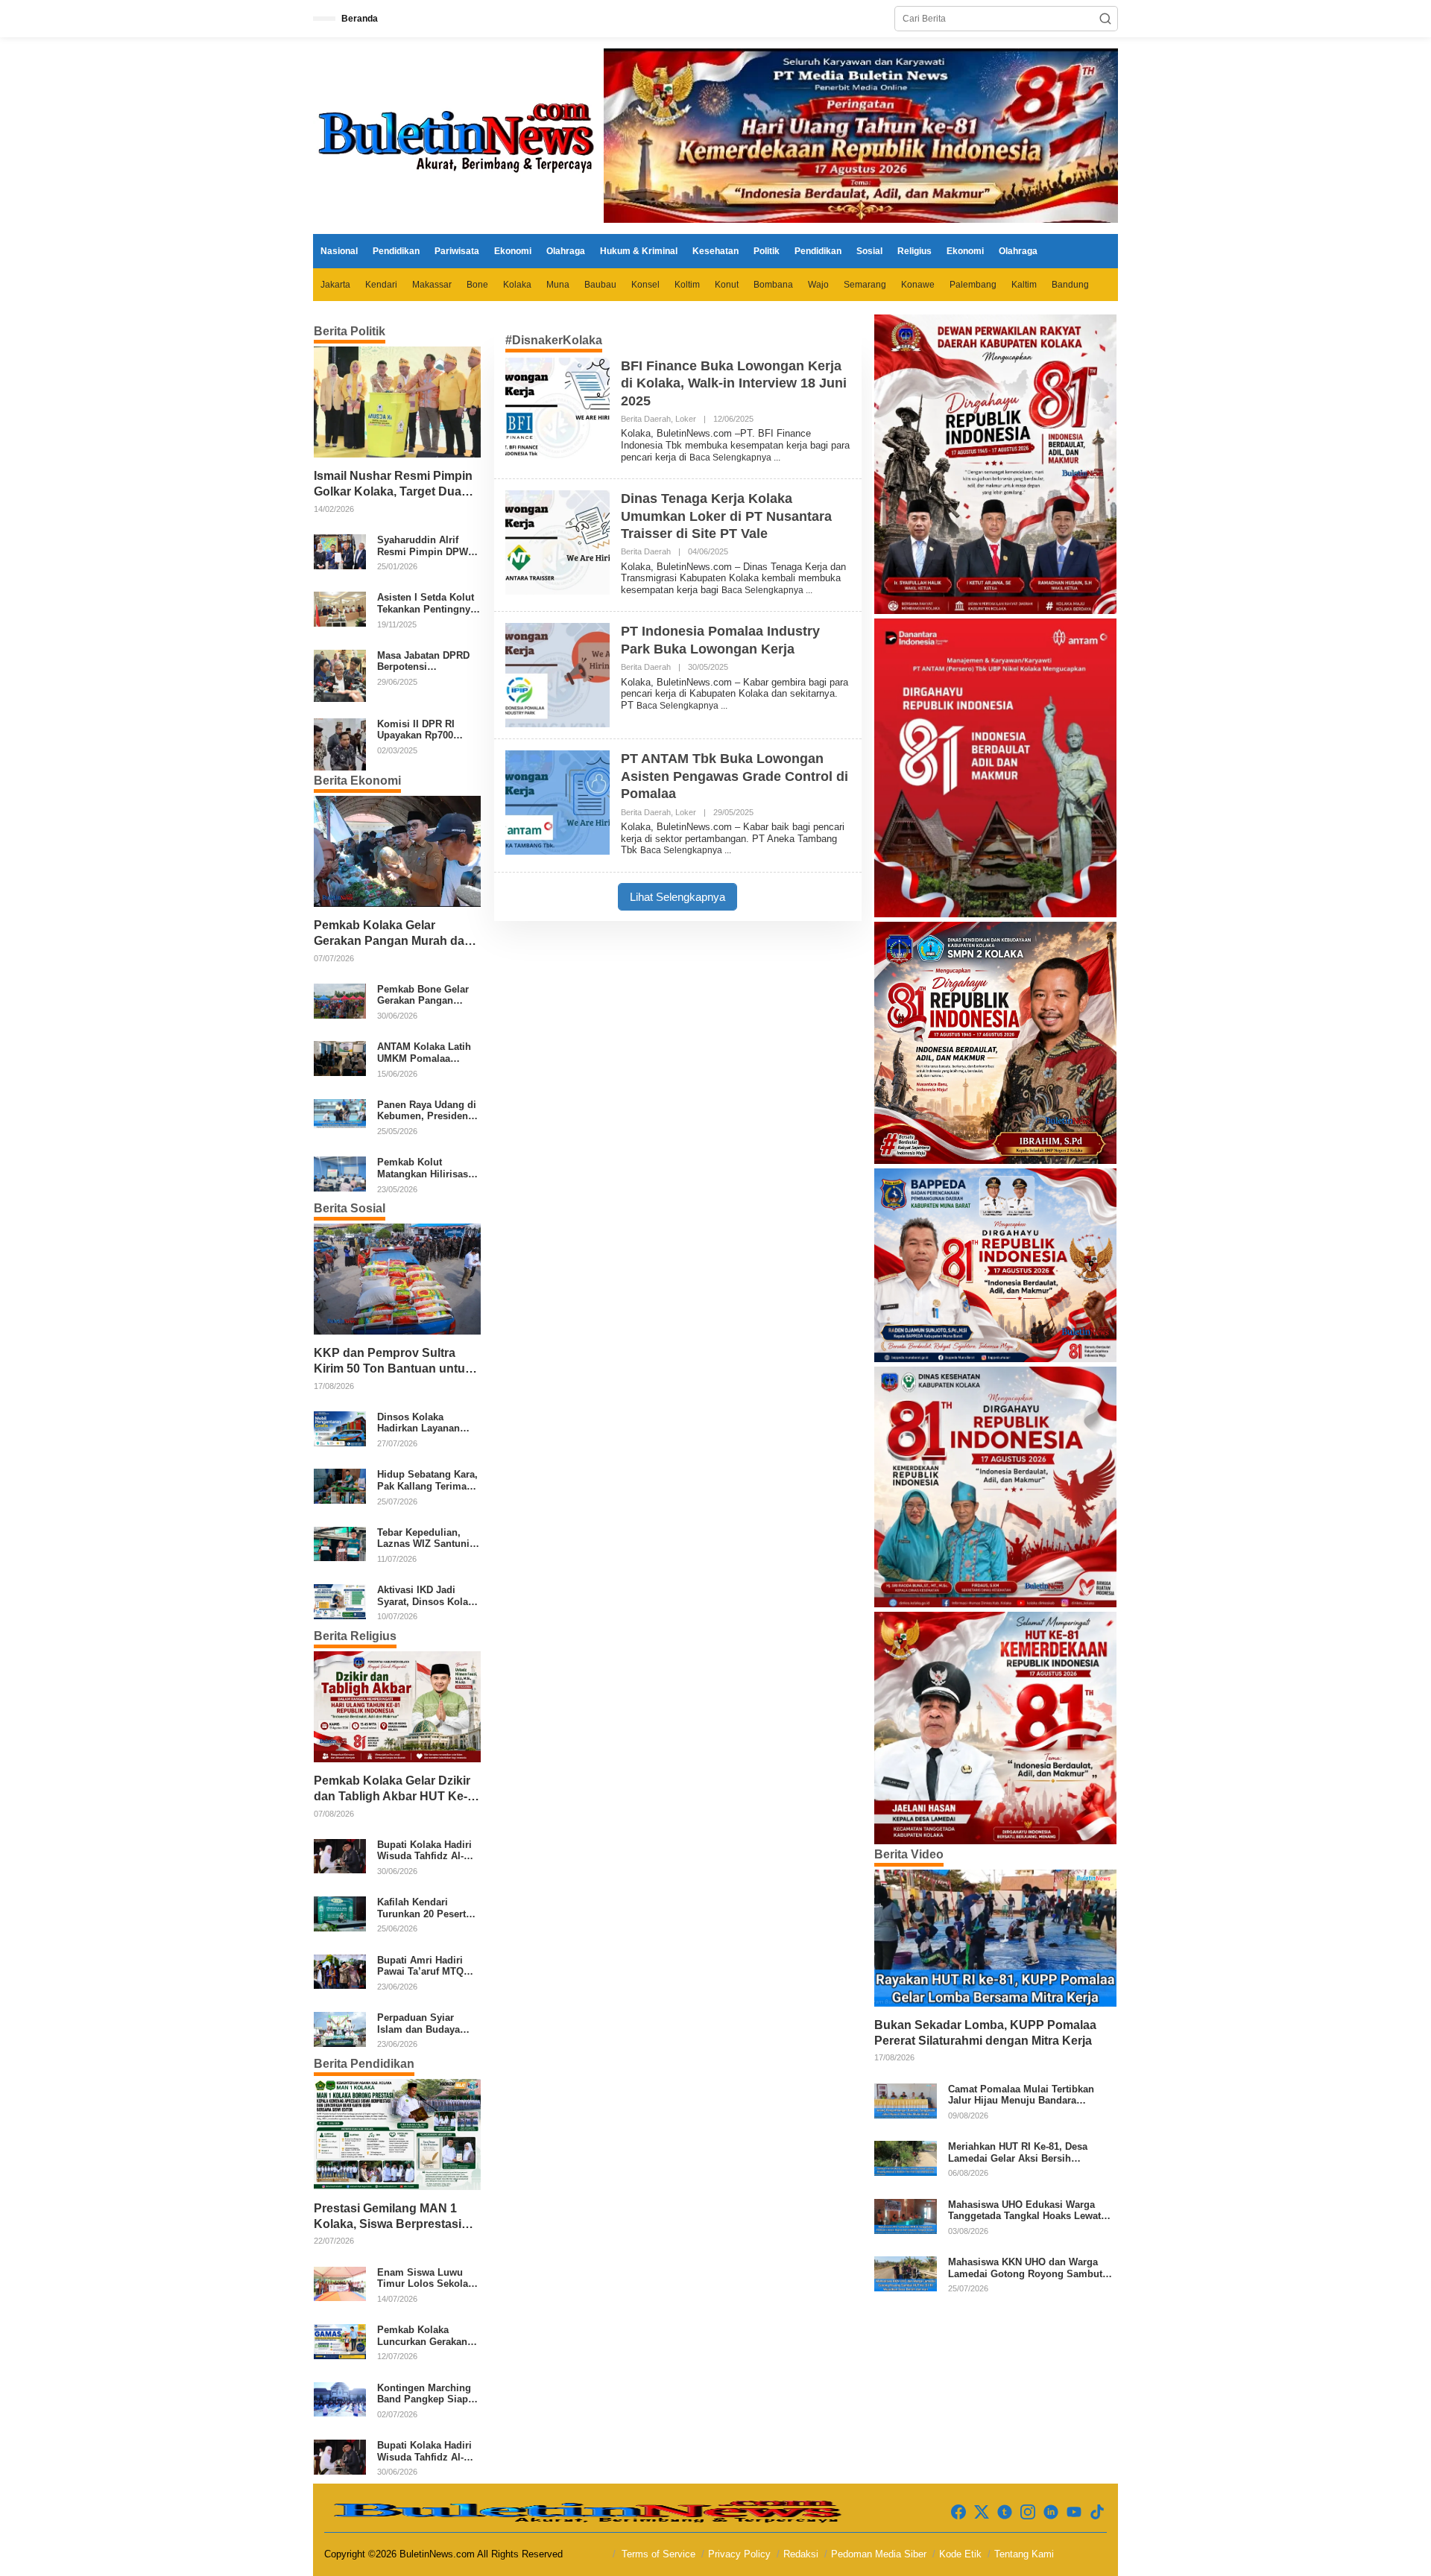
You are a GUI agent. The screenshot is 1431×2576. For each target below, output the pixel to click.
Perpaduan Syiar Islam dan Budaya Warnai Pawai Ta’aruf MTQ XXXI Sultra (426, 2023)
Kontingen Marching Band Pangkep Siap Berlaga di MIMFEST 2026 (424, 2394)
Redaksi (801, 2554)
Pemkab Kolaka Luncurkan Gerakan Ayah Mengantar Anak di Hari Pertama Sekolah (427, 2336)
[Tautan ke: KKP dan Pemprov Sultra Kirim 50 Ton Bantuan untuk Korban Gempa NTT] (397, 1279)
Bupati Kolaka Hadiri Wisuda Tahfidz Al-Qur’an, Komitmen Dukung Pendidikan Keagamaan (424, 1851)
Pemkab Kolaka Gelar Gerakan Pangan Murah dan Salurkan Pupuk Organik (393, 934)
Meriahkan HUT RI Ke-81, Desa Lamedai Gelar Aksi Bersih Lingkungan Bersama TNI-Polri (1019, 2152)
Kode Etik (960, 2554)
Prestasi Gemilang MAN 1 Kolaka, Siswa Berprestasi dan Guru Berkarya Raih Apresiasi (388, 2217)
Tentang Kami (1024, 2554)
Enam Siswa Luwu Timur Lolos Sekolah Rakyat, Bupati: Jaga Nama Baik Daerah (426, 2278)
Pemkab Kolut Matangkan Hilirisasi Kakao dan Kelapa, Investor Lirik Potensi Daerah (427, 1168)
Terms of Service (658, 2554)
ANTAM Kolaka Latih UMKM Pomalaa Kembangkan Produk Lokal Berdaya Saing (426, 1053)
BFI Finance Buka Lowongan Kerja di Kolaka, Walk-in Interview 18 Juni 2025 (734, 383)
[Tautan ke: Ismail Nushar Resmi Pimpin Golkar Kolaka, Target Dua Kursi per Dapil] (397, 402)
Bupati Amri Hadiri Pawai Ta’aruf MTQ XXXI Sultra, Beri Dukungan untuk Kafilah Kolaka (420, 1966)
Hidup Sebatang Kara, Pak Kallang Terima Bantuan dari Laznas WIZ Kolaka (427, 1480)
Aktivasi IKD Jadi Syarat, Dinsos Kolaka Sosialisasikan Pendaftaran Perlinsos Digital (428, 1596)
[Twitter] (982, 2512)
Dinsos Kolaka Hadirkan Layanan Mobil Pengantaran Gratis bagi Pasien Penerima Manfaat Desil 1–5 (421, 1423)
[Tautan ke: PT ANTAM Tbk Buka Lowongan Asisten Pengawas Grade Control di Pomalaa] (557, 803)
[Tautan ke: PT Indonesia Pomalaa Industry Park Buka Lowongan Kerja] (557, 675)
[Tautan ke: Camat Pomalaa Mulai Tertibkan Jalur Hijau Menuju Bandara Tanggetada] (906, 2100)
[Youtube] (1074, 2512)
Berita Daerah (646, 419)
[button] (1105, 19)
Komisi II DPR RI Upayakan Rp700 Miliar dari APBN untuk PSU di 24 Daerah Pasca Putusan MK (416, 730)
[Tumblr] (1005, 2512)
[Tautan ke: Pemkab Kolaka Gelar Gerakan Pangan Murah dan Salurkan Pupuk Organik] (397, 851)
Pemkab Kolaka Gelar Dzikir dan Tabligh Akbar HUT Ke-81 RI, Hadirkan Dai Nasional (394, 1789)
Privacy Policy (739, 2554)
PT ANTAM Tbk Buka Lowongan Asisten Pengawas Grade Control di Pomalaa (735, 776)
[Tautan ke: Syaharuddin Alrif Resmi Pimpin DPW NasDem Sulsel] (340, 551)
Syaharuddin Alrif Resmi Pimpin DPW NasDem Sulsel (423, 546)
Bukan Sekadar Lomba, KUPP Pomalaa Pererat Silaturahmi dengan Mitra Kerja (985, 2033)
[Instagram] (1028, 2512)
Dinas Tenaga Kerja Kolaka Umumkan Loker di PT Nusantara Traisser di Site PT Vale (726, 516)
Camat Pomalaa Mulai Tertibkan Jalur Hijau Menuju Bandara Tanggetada (1021, 2095)
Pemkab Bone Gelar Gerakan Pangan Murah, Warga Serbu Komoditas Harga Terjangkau (424, 995)
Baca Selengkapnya (732, 458)
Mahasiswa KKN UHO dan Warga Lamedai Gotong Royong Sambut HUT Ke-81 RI (1025, 2268)
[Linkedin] (1051, 2512)
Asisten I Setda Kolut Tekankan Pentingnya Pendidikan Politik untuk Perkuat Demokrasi (426, 603)
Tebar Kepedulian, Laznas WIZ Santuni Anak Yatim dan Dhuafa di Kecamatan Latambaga (426, 1538)
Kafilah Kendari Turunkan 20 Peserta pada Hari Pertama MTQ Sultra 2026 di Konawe (424, 1908)
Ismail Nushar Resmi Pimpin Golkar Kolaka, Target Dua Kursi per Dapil (393, 485)
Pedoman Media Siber (879, 2554)
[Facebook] (958, 2512)
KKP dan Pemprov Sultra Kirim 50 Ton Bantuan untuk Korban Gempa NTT (393, 1362)
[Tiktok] (1097, 2512)
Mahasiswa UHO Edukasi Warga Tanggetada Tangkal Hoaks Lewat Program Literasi (1024, 2211)
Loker (686, 419)
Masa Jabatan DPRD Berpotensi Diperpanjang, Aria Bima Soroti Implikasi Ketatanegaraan (427, 661)
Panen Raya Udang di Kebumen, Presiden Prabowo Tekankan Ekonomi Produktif (427, 1111)
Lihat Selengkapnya (677, 897)
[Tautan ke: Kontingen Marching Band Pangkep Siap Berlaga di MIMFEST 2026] (340, 2399)
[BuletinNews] (458, 135)
